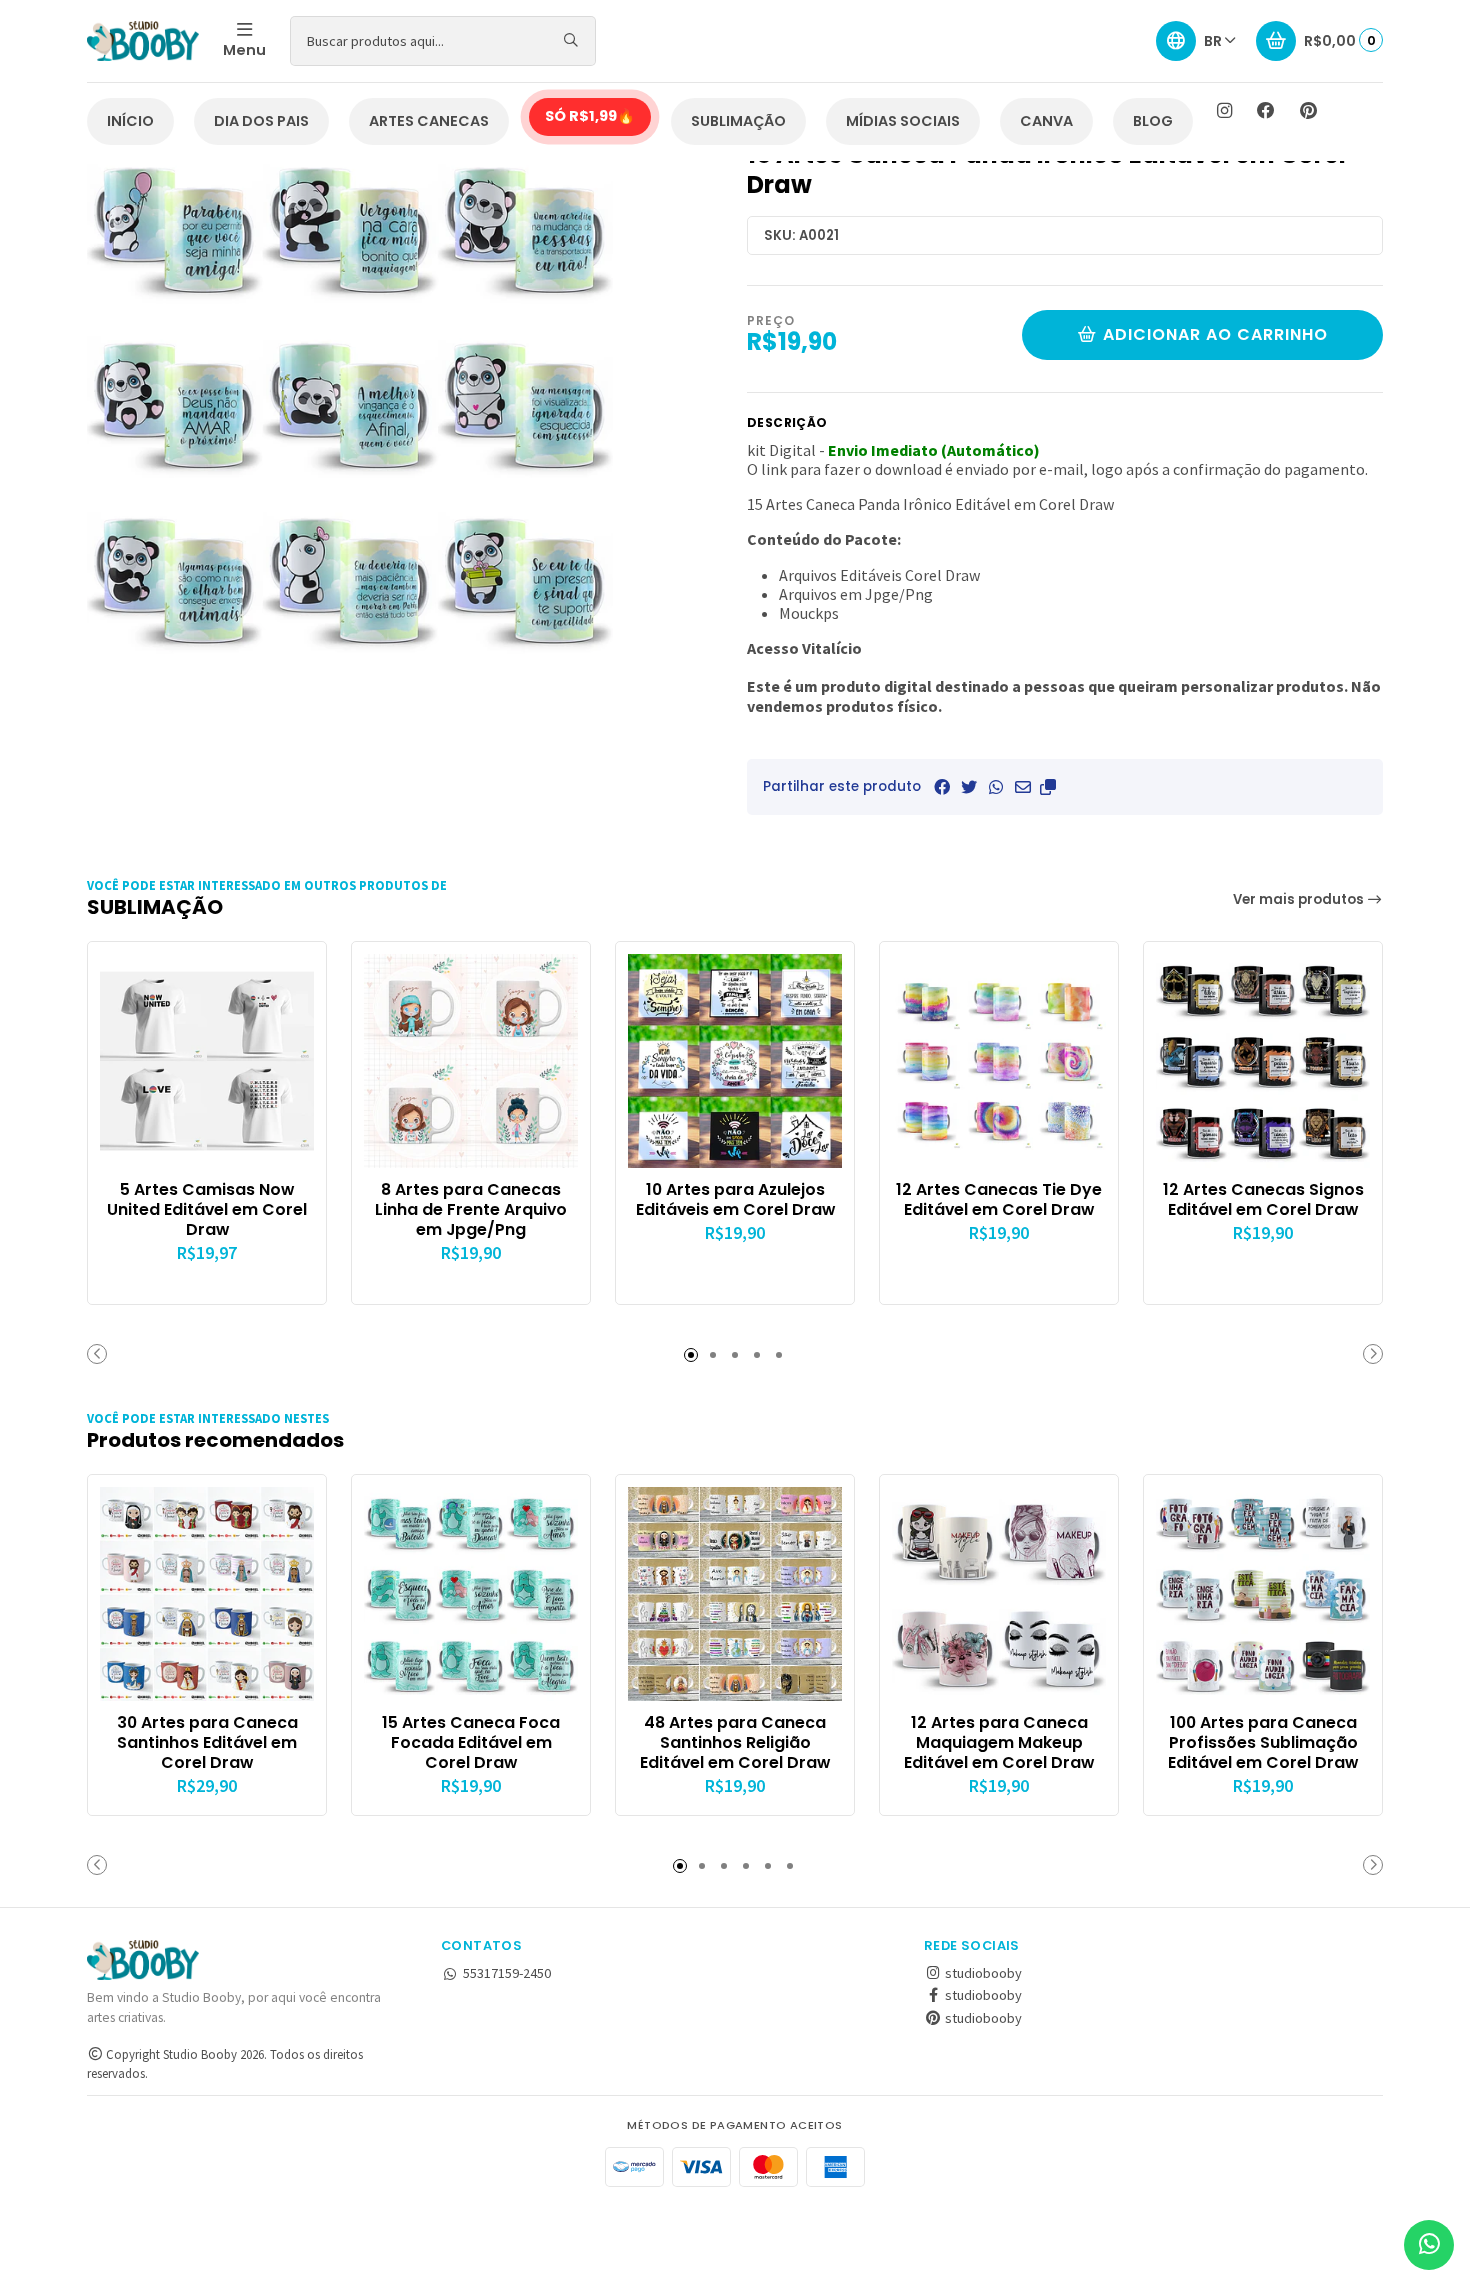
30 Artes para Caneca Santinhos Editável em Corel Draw (207, 1742)
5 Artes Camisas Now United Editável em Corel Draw (207, 1209)
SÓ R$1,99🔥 (590, 116)
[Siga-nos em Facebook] (1266, 111)
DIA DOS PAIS (261, 121)
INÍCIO (130, 121)
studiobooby (982, 1973)
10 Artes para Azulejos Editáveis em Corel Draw (735, 1200)
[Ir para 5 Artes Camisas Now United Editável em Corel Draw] (207, 1061)
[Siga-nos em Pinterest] (1308, 111)
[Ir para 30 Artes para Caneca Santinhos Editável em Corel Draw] (207, 1594)
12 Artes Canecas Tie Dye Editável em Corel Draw (999, 1200)
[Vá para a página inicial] (143, 41)
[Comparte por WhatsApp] (996, 787)
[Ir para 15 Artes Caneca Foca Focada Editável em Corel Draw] (471, 1594)
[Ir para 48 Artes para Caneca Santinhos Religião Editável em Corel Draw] (735, 1594)
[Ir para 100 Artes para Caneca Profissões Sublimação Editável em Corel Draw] (1263, 1594)
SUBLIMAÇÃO (738, 121)
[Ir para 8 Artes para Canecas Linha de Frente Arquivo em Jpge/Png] (471, 1061)
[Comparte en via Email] (1023, 787)
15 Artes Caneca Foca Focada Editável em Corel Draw (471, 1742)
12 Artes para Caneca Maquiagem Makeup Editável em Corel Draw (999, 1742)
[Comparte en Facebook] (942, 787)
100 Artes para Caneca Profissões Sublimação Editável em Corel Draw (1263, 1742)
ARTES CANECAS (429, 121)
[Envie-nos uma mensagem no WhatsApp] (1429, 2245)
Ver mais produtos (1300, 899)
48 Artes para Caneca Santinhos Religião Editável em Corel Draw (735, 1742)
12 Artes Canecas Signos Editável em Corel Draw (1263, 1200)
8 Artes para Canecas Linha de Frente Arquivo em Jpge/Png (471, 1209)
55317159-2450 (507, 1973)
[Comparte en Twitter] (969, 787)
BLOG (1153, 121)
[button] (1048, 787)
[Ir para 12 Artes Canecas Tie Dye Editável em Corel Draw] (999, 1061)
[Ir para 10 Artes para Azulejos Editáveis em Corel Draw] (735, 1061)
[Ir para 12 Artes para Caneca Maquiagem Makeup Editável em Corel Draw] (999, 1594)
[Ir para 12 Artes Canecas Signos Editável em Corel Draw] (1263, 1061)
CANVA (1046, 121)
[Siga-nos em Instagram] (1224, 111)
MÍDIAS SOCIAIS (903, 121)
